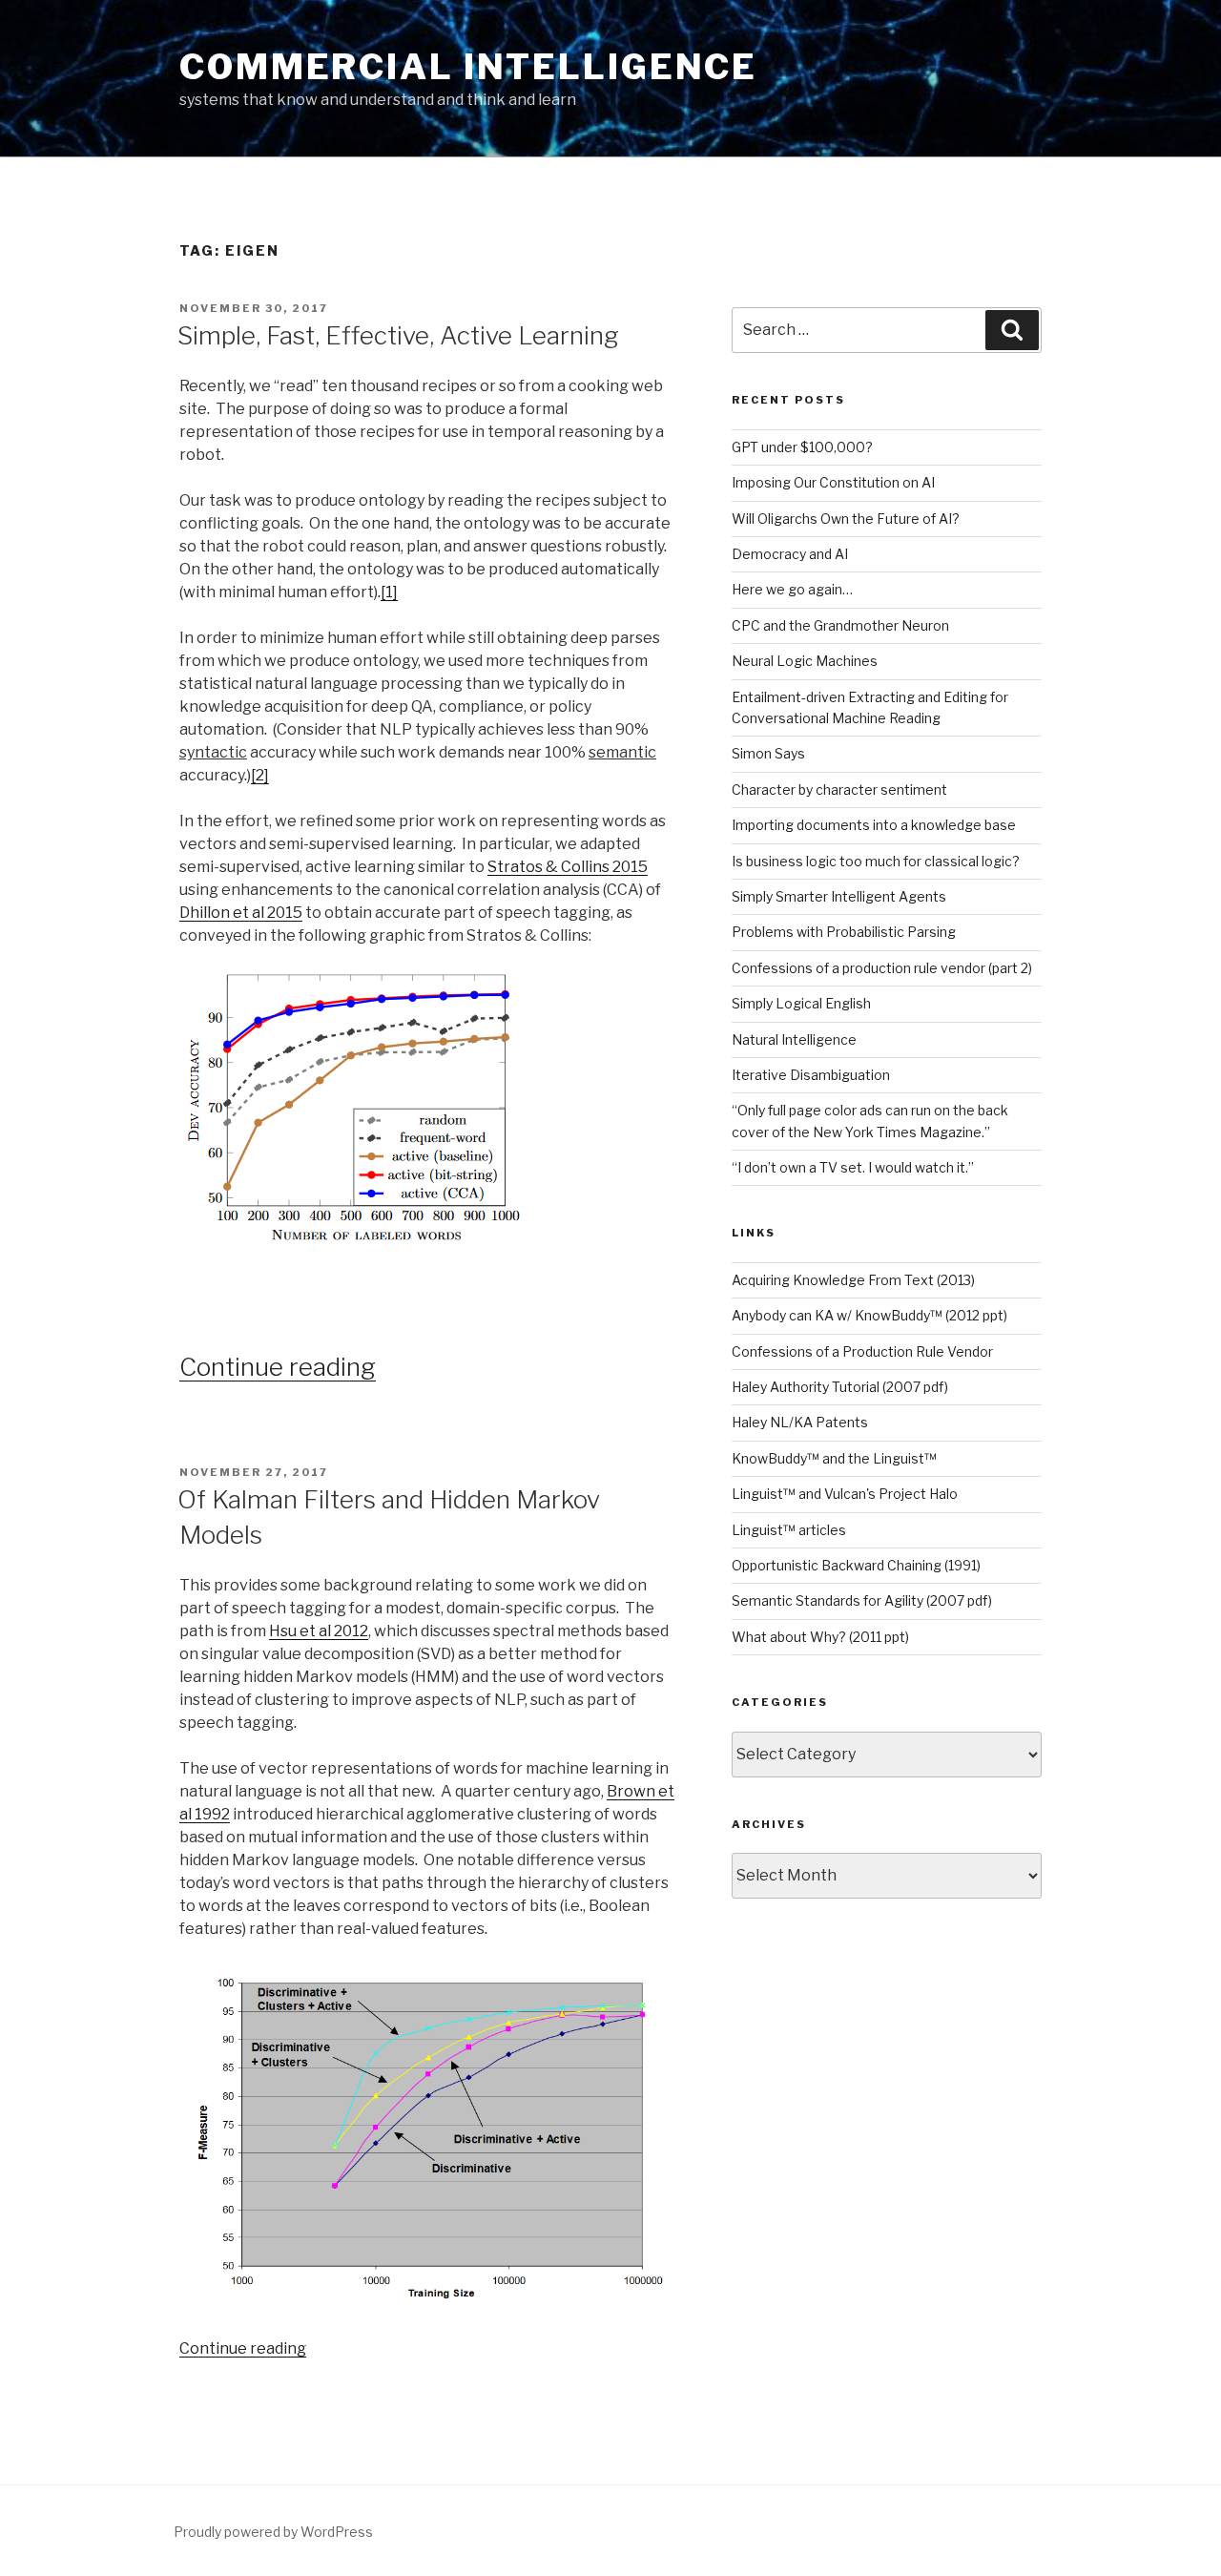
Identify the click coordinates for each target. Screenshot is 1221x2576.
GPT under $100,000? (802, 447)
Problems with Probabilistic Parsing (844, 932)
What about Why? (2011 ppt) (820, 1637)
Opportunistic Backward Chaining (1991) (856, 1565)
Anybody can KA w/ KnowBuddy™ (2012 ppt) (869, 1315)
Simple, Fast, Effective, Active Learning (398, 335)
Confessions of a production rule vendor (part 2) (882, 968)
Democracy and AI (790, 554)
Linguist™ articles (789, 1530)
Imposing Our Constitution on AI (833, 482)
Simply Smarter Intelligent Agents (839, 896)
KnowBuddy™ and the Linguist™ (834, 1458)
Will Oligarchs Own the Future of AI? (846, 519)
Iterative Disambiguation (811, 1075)
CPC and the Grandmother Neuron (840, 625)
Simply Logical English (801, 1003)
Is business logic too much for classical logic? (876, 861)
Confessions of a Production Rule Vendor (862, 1351)
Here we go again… (792, 589)
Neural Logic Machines (805, 661)
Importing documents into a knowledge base (874, 825)
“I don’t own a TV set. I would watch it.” (853, 1167)
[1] (389, 592)
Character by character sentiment (839, 789)
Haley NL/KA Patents (800, 1422)
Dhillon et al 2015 (241, 913)
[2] (260, 775)
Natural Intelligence (794, 1039)
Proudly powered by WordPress (273, 2532)
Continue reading (278, 1367)
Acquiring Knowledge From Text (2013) (853, 1280)
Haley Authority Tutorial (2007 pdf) (840, 1387)
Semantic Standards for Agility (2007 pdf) (862, 1600)
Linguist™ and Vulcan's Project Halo (845, 1494)
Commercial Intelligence (468, 67)
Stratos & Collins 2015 (568, 867)
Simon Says (768, 753)
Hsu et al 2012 (319, 1631)
